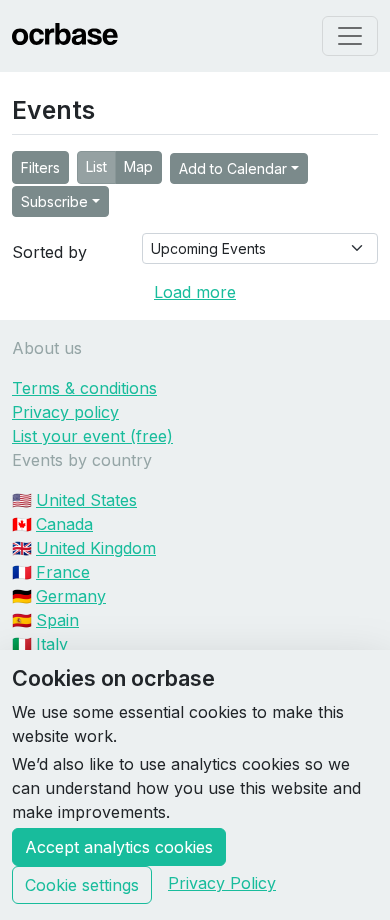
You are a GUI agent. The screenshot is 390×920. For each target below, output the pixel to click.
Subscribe (54, 201)
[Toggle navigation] (350, 36)
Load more (195, 292)
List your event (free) (92, 436)
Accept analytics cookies (119, 847)
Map (138, 166)
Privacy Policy (222, 883)
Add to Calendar (233, 168)
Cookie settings (82, 885)
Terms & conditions (84, 388)
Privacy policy (65, 412)
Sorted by (49, 252)
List (96, 166)
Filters (40, 167)
